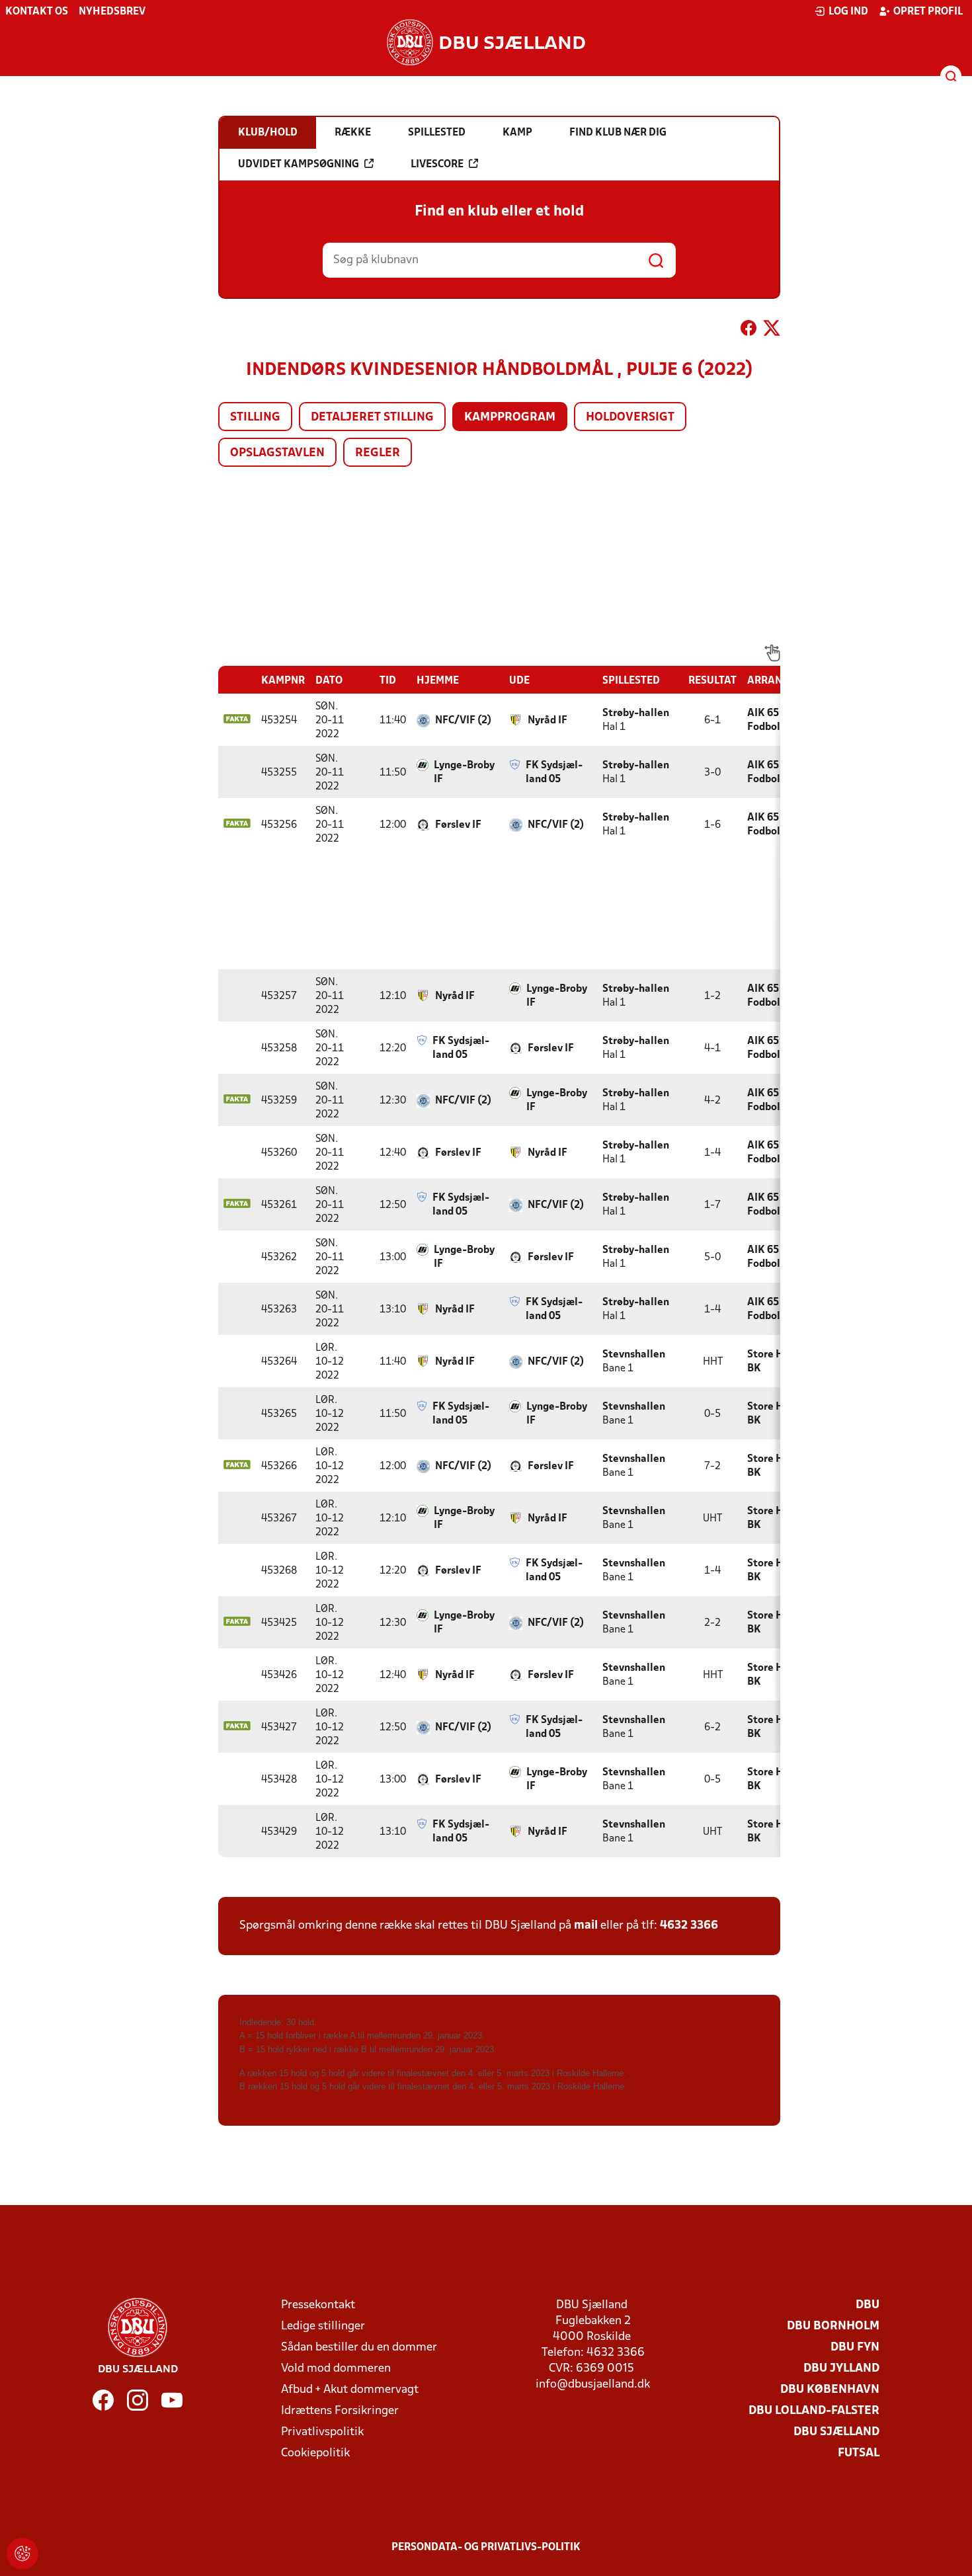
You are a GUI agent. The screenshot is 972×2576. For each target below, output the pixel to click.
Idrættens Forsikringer (340, 2411)
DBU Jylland (841, 2369)
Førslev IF (458, 825)
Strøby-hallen (636, 713)
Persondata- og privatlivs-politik (486, 2548)
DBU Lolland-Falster (814, 2411)
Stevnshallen (634, 1355)
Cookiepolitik (315, 2453)
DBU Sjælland (836, 2432)
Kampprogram (510, 418)
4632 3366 (689, 1926)
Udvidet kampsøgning (299, 165)
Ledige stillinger (323, 2326)
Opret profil (928, 12)
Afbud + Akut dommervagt (350, 2390)
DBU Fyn (855, 2348)
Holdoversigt (630, 418)
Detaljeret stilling (372, 418)
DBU (868, 2305)
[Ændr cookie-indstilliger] (22, 2554)
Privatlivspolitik (322, 2432)
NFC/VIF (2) (463, 721)
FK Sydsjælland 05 (554, 773)
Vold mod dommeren (336, 2369)
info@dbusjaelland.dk (593, 2385)
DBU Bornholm (833, 2326)
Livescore (437, 165)
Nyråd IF (547, 721)
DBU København (830, 2390)
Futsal (859, 2453)
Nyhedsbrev (112, 12)
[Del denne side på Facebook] (749, 331)
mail (586, 1926)
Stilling (255, 418)
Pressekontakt (318, 2305)
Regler (378, 453)
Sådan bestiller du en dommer (359, 2348)
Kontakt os (37, 12)
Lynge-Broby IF (464, 773)
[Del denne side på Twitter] (772, 331)
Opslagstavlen (277, 453)
